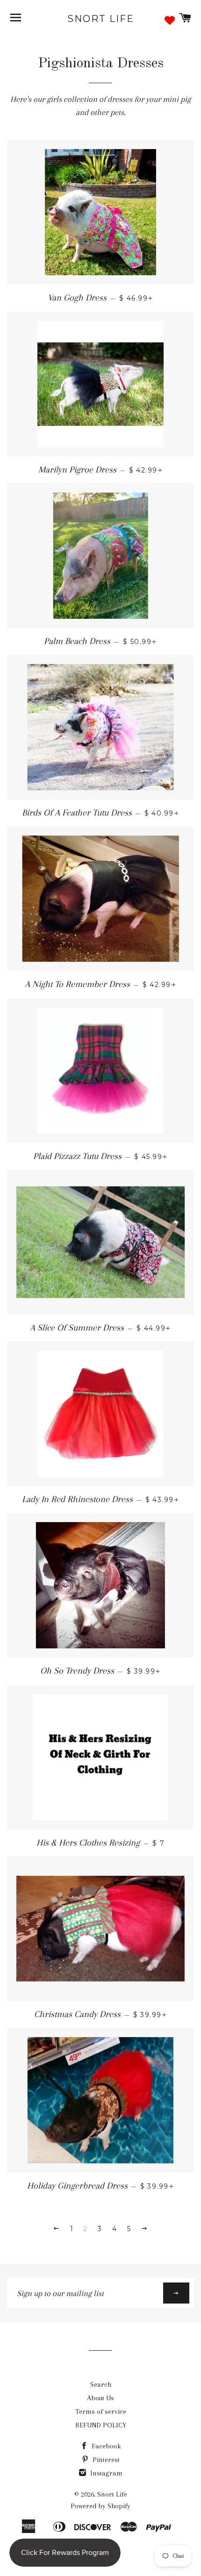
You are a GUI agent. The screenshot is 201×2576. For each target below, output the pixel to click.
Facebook (105, 2446)
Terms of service (101, 2411)
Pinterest (105, 2460)
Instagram (105, 2473)
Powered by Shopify (100, 2506)
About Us (100, 2398)
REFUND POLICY (101, 2425)
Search (101, 2384)
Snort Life (101, 19)
